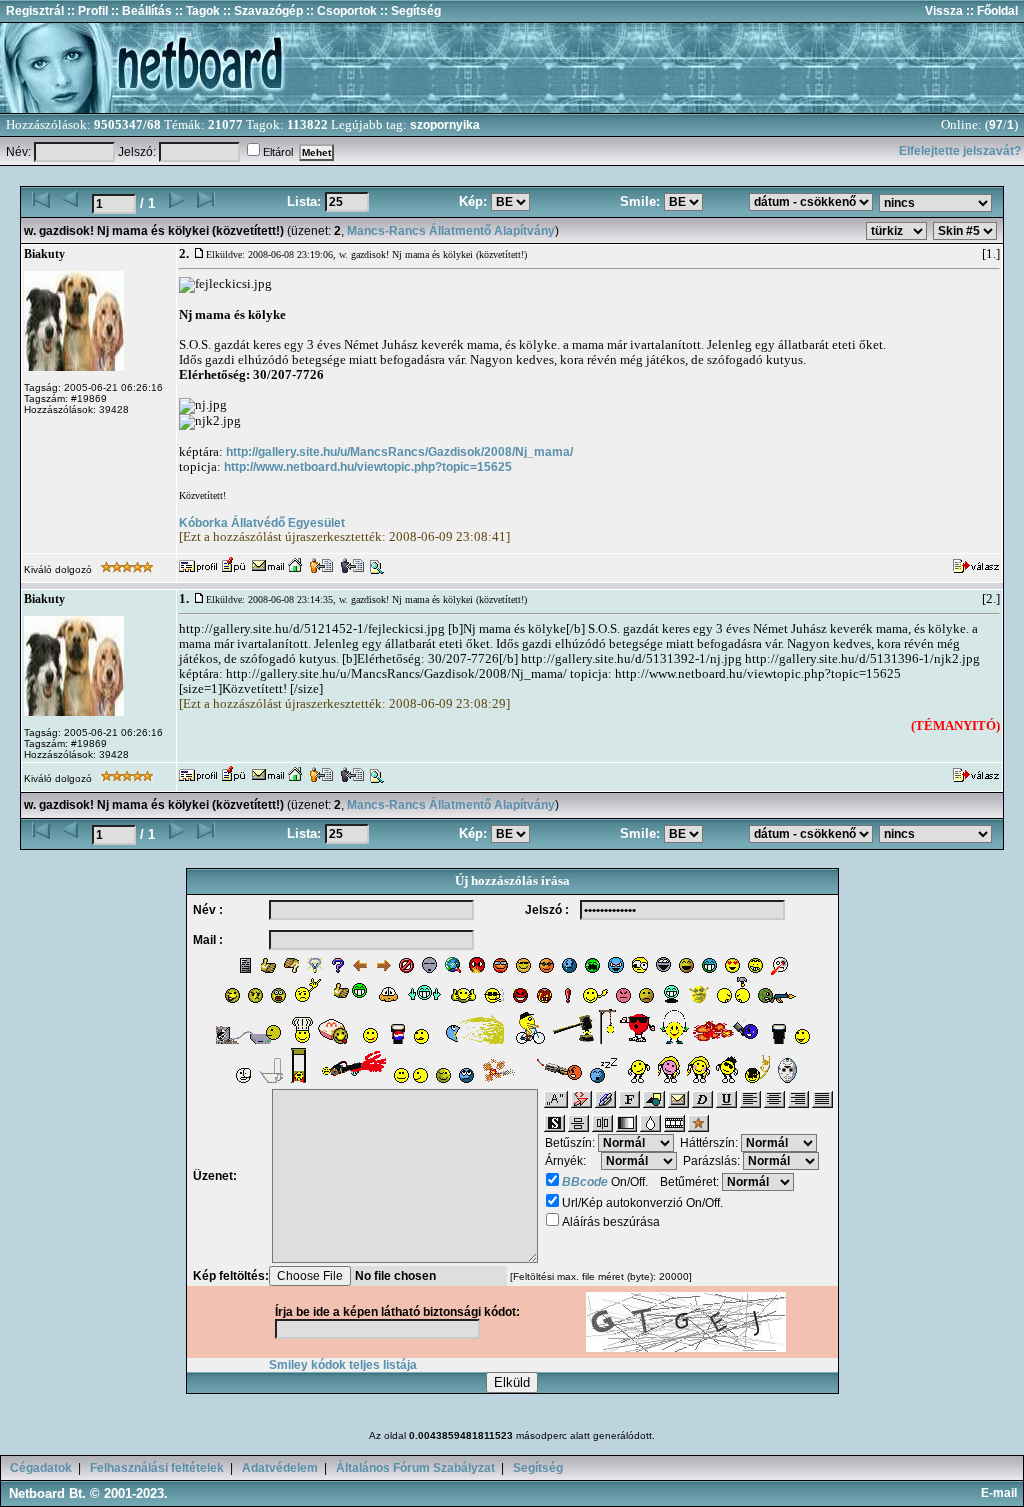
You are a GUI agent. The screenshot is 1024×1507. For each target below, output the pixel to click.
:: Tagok (196, 11)
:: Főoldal (990, 11)
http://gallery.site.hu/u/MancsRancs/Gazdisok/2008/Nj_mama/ (399, 452)
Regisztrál (35, 11)
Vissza (944, 11)
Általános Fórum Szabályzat (415, 1468)
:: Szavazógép (263, 11)
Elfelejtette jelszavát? (960, 151)
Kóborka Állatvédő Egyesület (262, 523)
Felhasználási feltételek (157, 1468)
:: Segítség (409, 11)
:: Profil (86, 11)
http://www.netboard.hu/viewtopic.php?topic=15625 (368, 467)
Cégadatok (41, 1468)
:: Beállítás (140, 11)
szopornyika (445, 125)
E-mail (1002, 1493)
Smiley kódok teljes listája (343, 1365)
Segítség (538, 1468)
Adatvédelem (280, 1468)
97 (996, 125)
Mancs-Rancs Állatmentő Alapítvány (451, 231)
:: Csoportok (340, 11)
